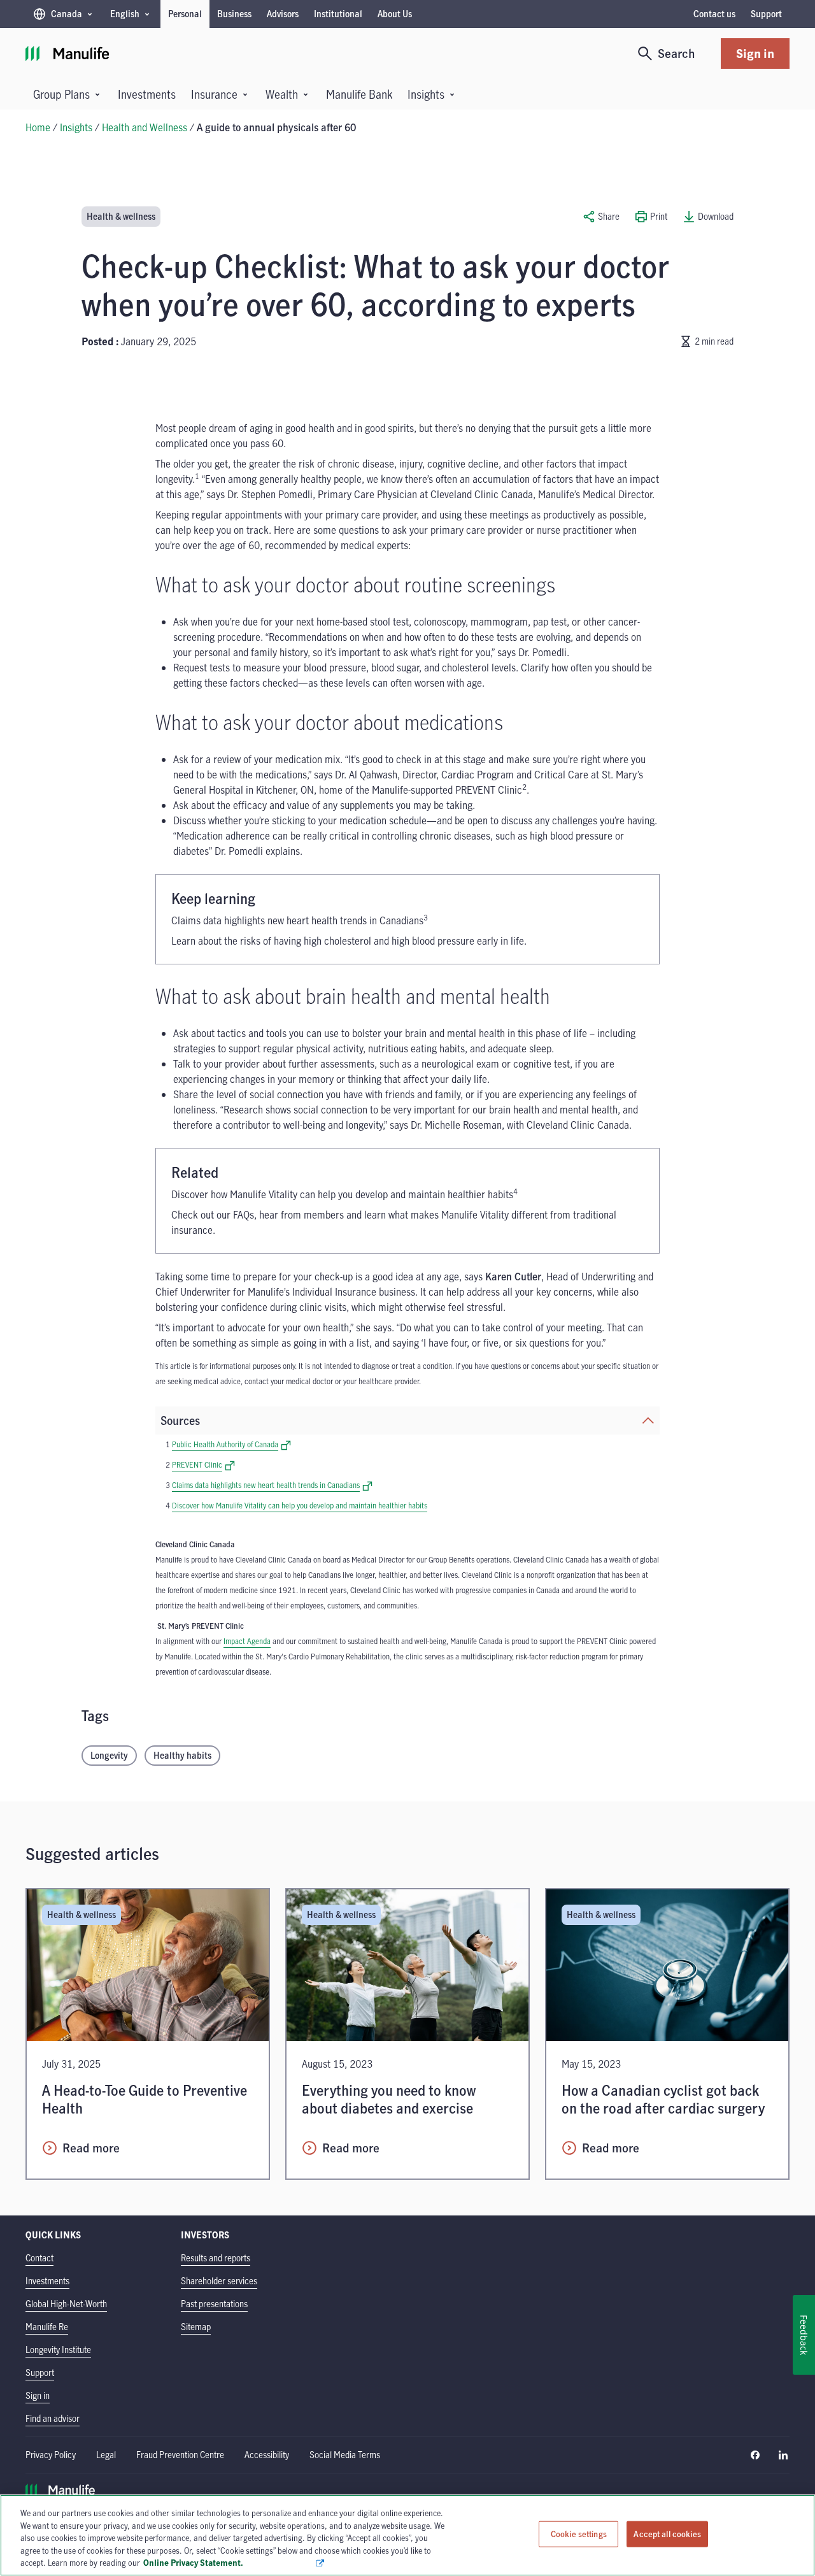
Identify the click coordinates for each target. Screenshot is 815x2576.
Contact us (714, 14)
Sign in (755, 53)
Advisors (283, 14)
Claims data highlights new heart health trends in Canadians (272, 1485)
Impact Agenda (247, 1641)
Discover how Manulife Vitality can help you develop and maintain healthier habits (300, 1505)
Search (677, 53)
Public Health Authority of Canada (231, 1444)
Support (766, 14)
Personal (185, 14)
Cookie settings (579, 2534)
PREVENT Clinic (203, 1464)
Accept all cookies (667, 2534)
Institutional (338, 14)
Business (234, 14)
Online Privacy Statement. (229, 2563)
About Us (395, 14)
